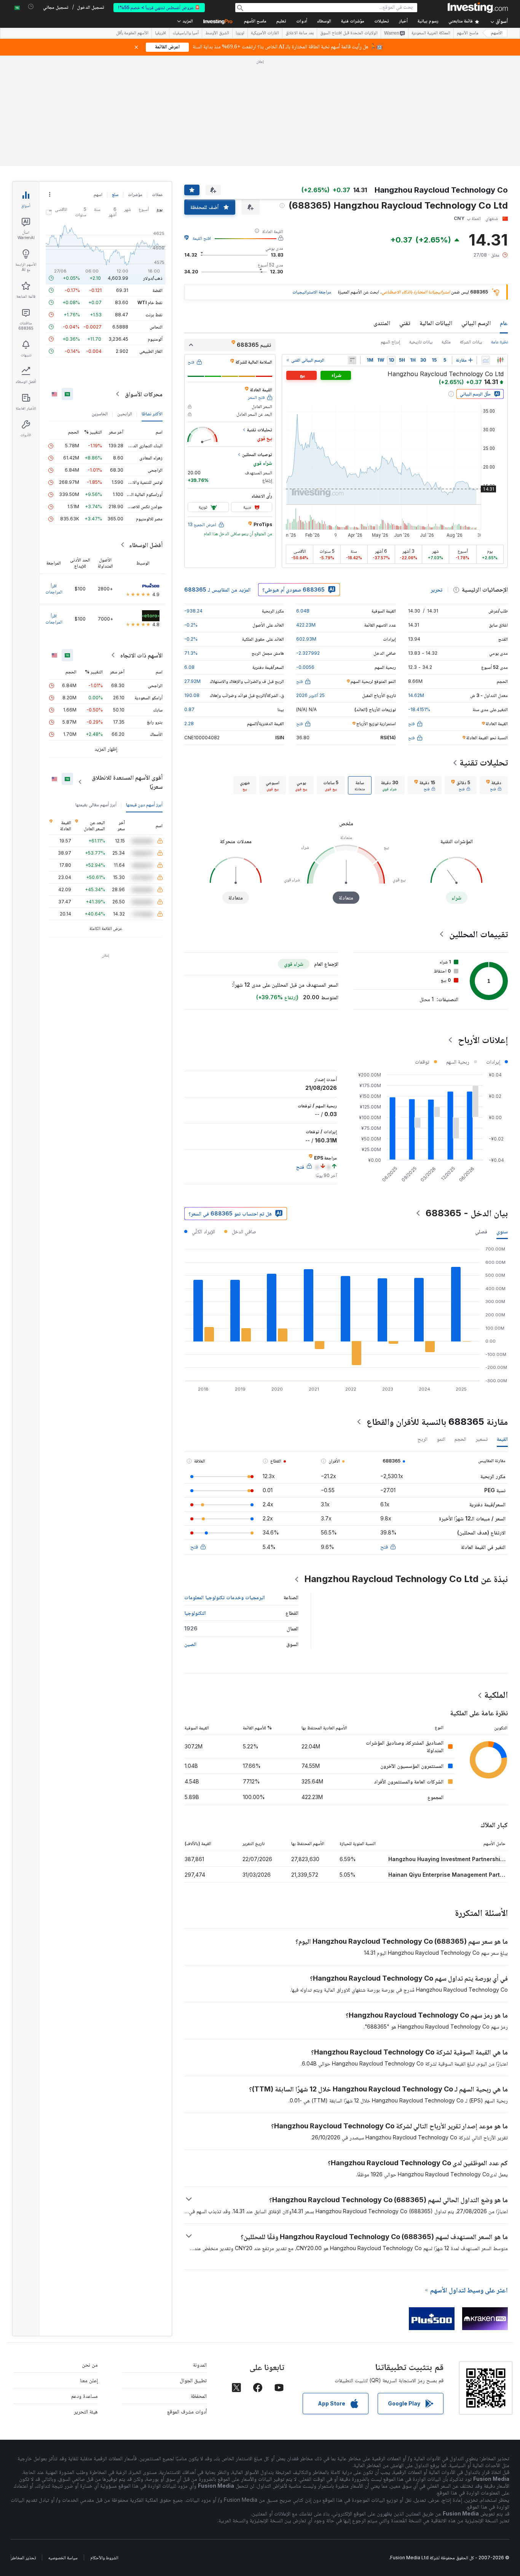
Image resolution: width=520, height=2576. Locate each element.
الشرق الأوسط (217, 33)
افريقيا (160, 33)
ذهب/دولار (153, 278)
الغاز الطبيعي (151, 351)
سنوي (502, 1231)
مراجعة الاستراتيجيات (312, 292)
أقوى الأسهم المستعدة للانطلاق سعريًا (127, 782)
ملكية (446, 342)
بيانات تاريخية (421, 342)
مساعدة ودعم (85, 2396)
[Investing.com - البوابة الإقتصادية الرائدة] (478, 8)
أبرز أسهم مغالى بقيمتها (96, 805)
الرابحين (125, 414)
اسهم (98, 194)
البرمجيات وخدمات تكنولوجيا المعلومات (225, 1597)
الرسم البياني (476, 323)
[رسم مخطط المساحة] (486, 360)
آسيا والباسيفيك (186, 33)
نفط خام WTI (150, 302)
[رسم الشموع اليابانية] (500, 360)
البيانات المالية (436, 323)
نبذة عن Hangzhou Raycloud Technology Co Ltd (406, 1579)
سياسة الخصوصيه (63, 2558)
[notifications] (31, 7)
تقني (405, 323)
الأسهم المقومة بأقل (132, 33)
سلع (115, 194)
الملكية (496, 1695)
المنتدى (382, 323)
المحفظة (199, 2396)
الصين (190, 1644)
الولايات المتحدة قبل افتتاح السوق (349, 33)
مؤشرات (135, 194)
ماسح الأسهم (255, 22)
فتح (384, 1546)
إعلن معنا (89, 2380)
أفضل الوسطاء (146, 545)
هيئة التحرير (86, 2411)
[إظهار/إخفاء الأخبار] (352, 360)
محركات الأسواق (144, 394)
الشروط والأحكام (104, 2558)
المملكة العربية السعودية (431, 33)
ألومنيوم (155, 339)
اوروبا (240, 33)
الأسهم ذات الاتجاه (141, 655)
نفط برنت (154, 315)
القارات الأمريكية (265, 33)
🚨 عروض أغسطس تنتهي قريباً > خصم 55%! (159, 7)
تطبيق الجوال (193, 2380)
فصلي (481, 1231)
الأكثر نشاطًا (152, 414)
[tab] (494, 785)
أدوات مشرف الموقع (187, 2411)
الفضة (158, 290)
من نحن (90, 2365)
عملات (157, 194)
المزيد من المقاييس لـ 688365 (217, 589)
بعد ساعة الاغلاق (300, 33)
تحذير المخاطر (23, 2558)
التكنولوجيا (195, 1613)
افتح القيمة (202, 238)
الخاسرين (100, 414)
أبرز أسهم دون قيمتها (144, 805)
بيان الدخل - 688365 (467, 1213)
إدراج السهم (390, 342)
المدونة (200, 2365)
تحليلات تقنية (484, 762)
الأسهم (497, 33)
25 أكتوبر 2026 (310, 695)
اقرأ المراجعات (54, 589)
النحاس (156, 327)
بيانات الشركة (471, 342)
